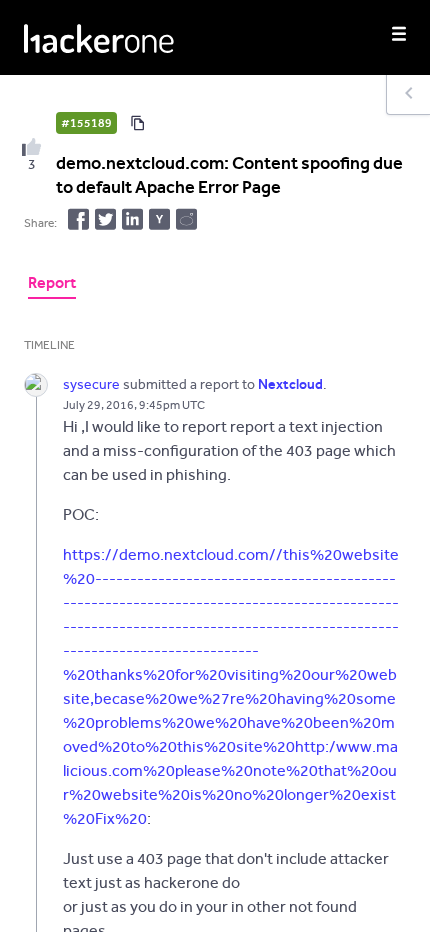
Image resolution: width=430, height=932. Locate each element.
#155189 (86, 123)
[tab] (52, 285)
